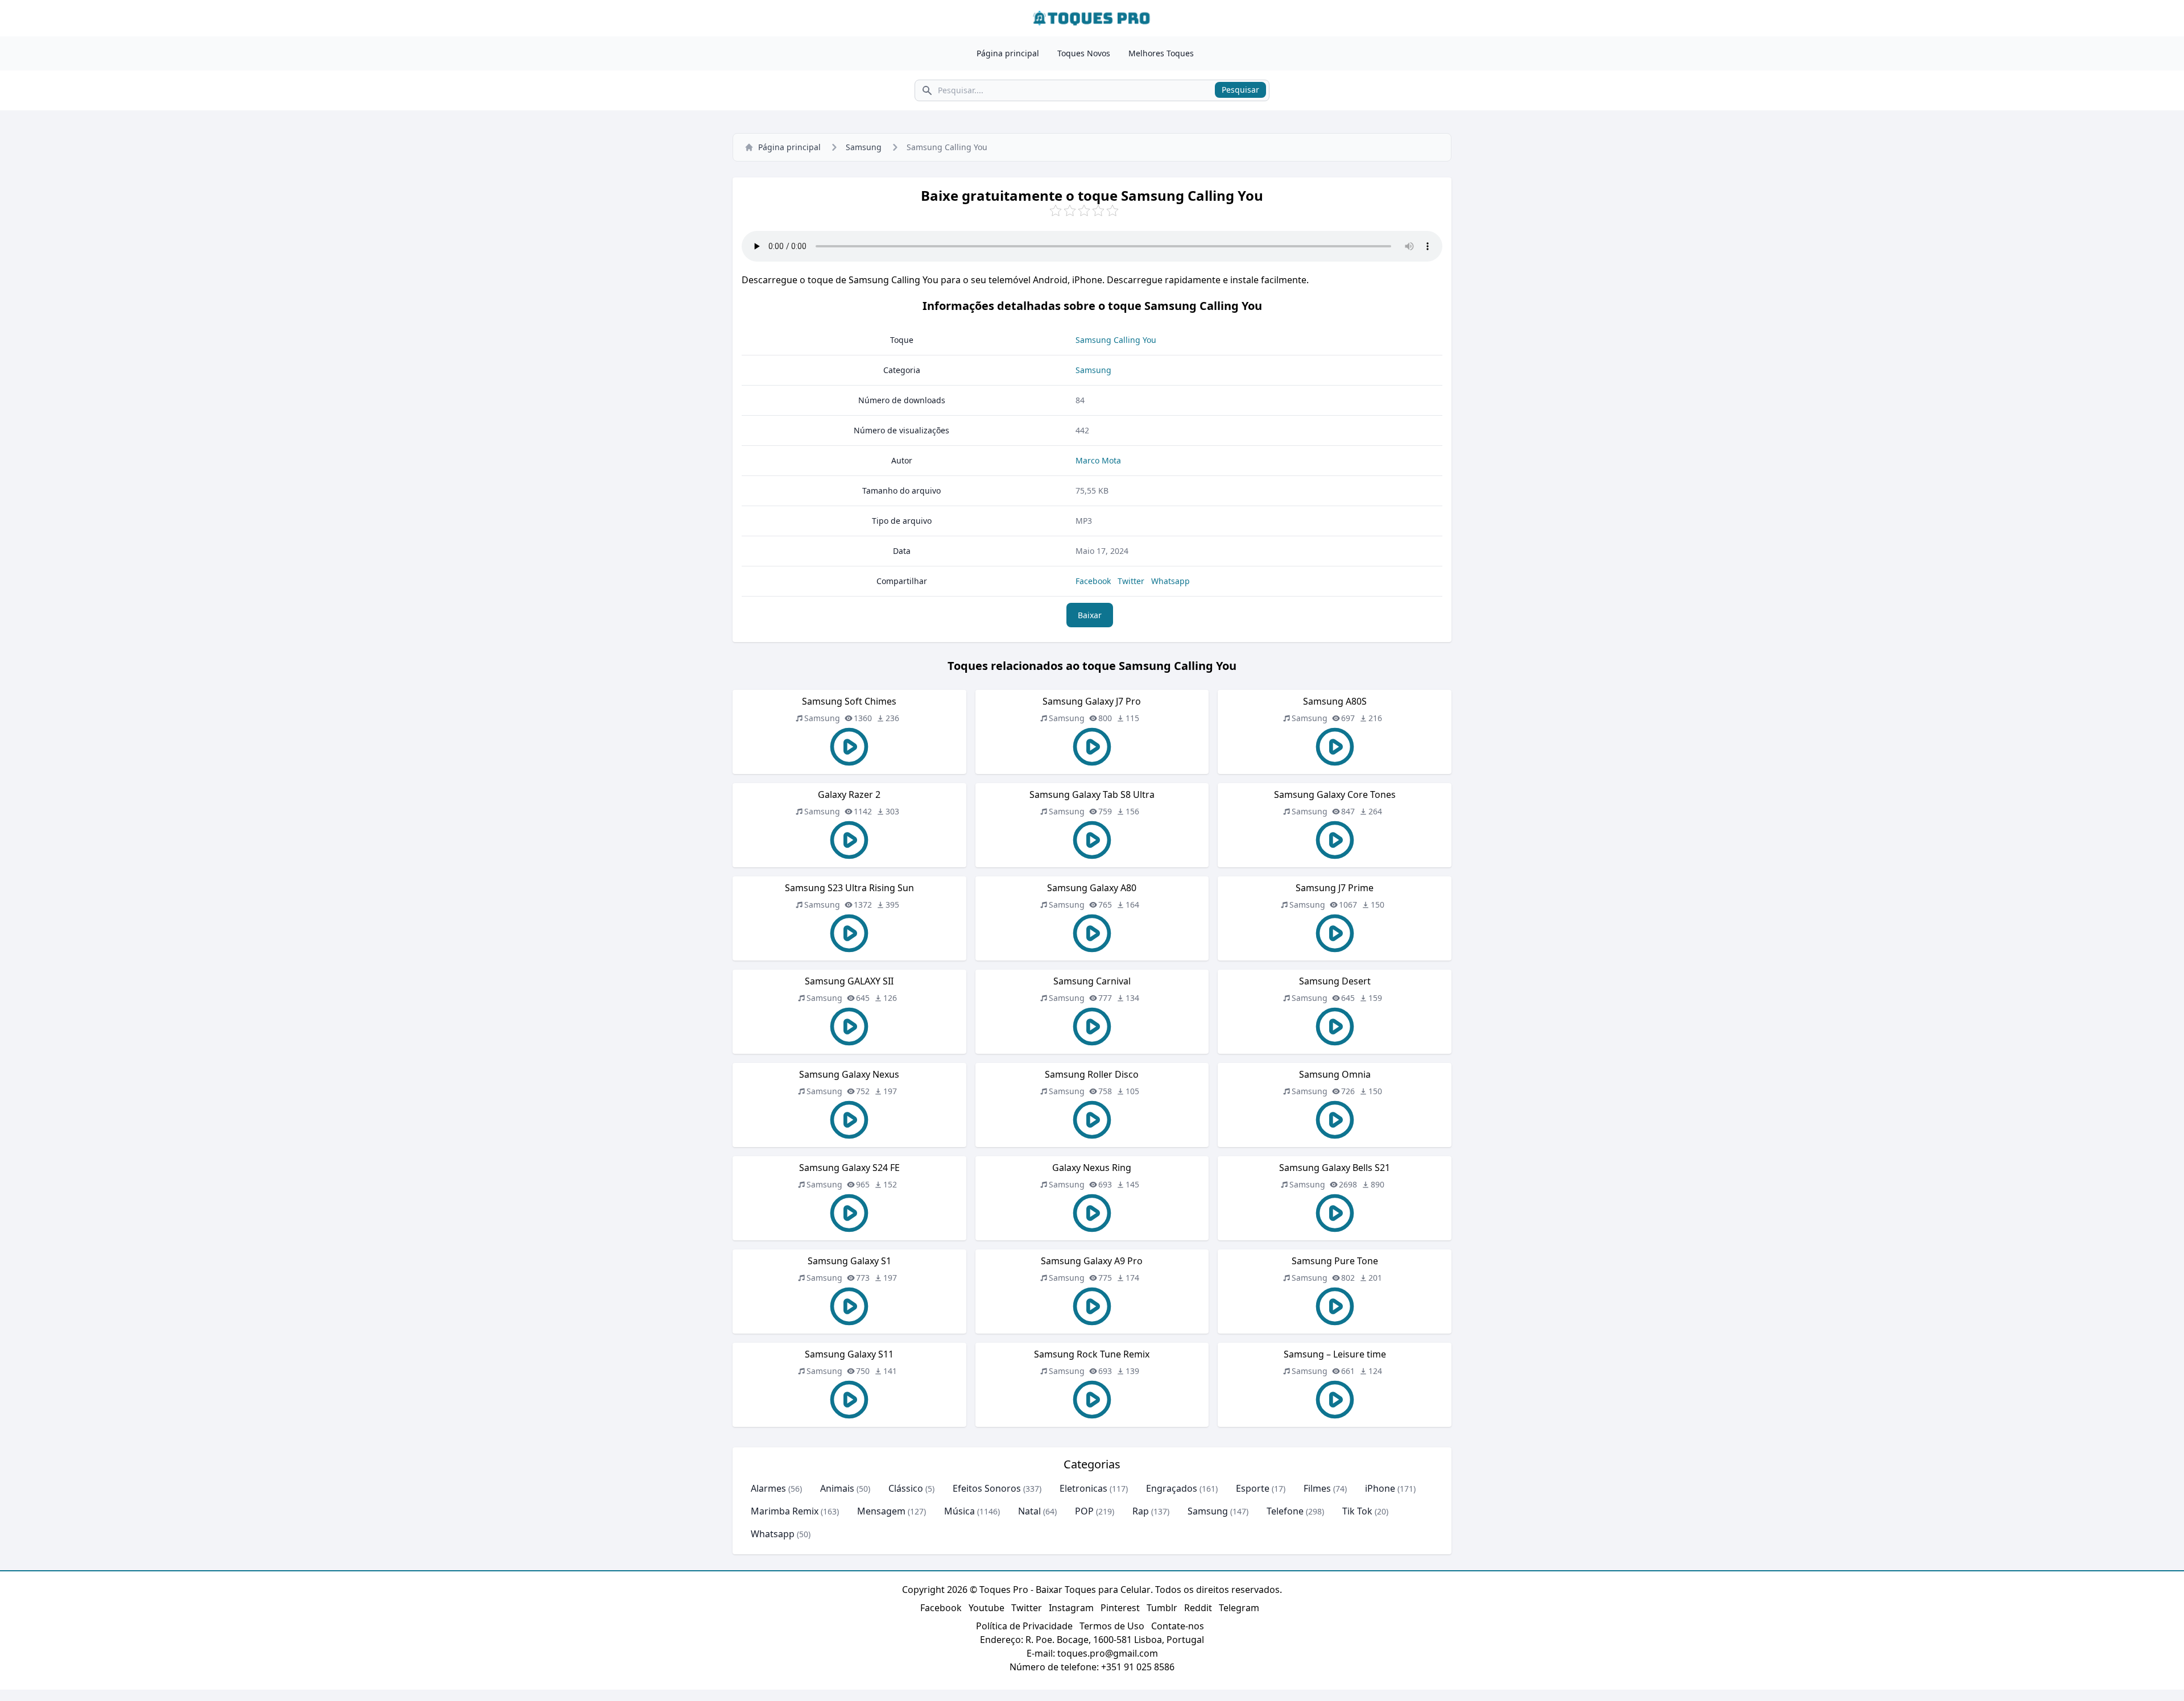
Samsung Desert (1335, 981)
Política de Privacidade (1024, 1626)
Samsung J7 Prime (1335, 888)
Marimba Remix (785, 1511)
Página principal (1008, 53)
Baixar (1090, 615)
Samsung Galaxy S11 (849, 1354)
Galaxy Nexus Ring (1092, 1168)
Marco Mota (1098, 460)
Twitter (1131, 581)
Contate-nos (1178, 1626)
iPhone (1380, 1488)
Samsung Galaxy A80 (1092, 888)
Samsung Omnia (1335, 1074)
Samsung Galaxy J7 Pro (1092, 701)
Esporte (1253, 1488)
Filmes (1317, 1488)
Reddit (1198, 1608)
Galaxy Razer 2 (849, 794)
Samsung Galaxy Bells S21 (1335, 1168)
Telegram (1239, 1608)
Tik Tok (1357, 1511)
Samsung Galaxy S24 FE (849, 1168)
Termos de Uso (1112, 1626)
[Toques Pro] (1092, 18)
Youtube (986, 1608)
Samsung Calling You (1116, 340)
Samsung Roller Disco (1092, 1074)
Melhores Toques (1161, 53)
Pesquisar (1240, 90)
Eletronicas (1083, 1488)
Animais (837, 1488)
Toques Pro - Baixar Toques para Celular (1065, 1590)
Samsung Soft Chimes (849, 701)
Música (959, 1511)
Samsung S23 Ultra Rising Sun (849, 888)
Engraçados (1172, 1488)
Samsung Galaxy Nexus (849, 1074)
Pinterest (1120, 1608)
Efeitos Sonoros (987, 1488)
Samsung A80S (1335, 701)
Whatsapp (1170, 581)
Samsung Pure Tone (1335, 1261)
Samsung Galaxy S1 (849, 1261)
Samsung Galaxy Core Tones (1335, 794)
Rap (1141, 1511)
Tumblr (1162, 1608)
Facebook (1093, 581)
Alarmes (768, 1488)
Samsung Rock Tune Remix (1092, 1354)
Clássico (906, 1488)
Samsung (864, 147)
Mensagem (881, 1511)
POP (1084, 1511)
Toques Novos (1084, 53)
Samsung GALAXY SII (849, 981)
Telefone (1285, 1511)
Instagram (1071, 1608)
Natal (1029, 1511)
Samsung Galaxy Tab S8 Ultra (1092, 794)
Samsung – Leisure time (1335, 1354)
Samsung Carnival (1092, 981)
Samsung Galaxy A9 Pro (1092, 1261)
